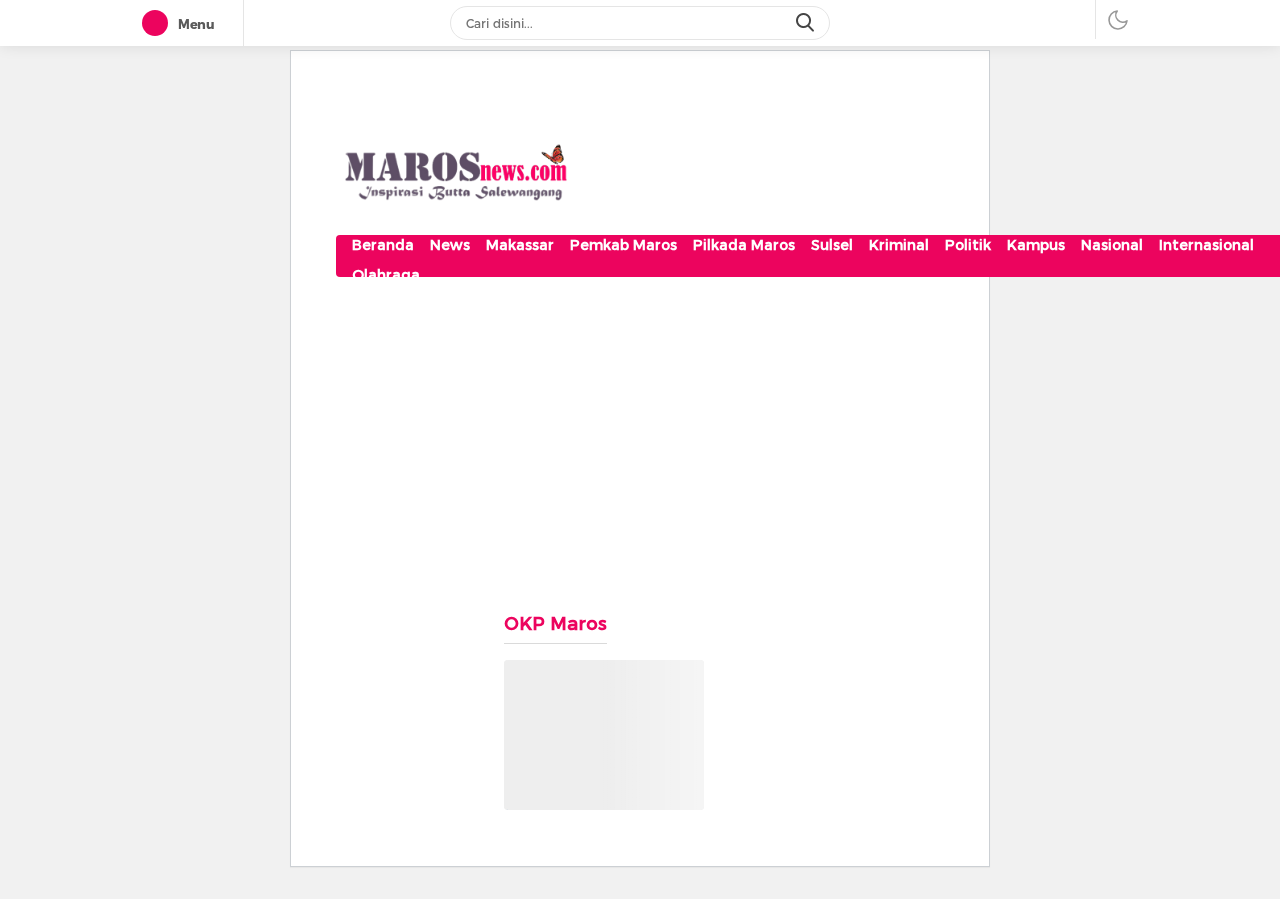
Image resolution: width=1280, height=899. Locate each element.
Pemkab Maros (623, 245)
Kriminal (899, 245)
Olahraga (386, 275)
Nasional (1112, 245)
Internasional (1206, 245)
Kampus (1036, 245)
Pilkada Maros (744, 245)
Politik (968, 245)
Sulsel (832, 245)
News (450, 245)
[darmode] (1118, 19)
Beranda (383, 245)
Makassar (520, 245)
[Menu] (159, 24)
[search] (807, 23)
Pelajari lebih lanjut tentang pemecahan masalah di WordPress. (592, 783)
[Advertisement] (640, 433)
